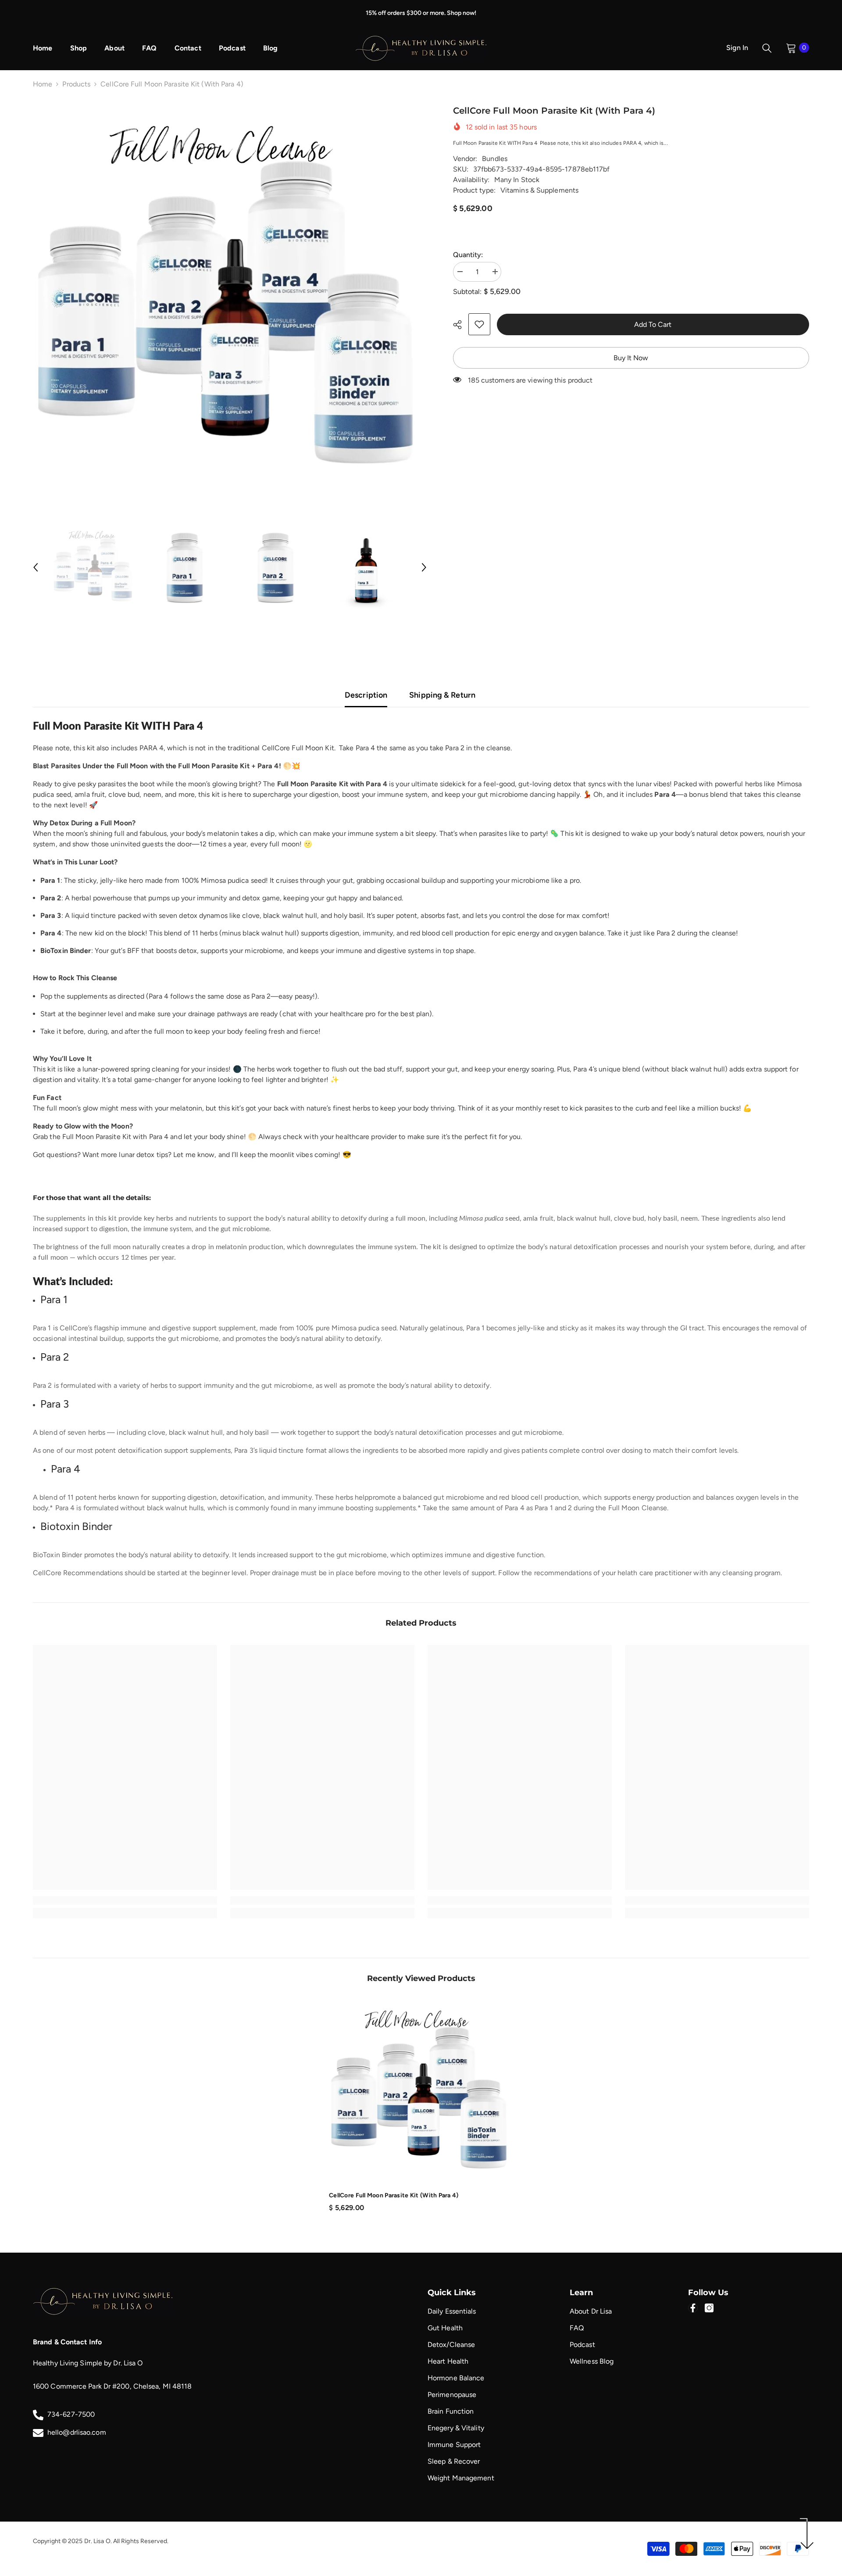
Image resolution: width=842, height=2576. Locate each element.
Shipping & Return (442, 695)
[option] (230, 301)
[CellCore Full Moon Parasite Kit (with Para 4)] (421, 2092)
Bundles (495, 159)
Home (43, 84)
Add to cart (652, 324)
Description (366, 695)
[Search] (767, 48)
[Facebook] (693, 2308)
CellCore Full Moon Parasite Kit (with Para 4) (394, 2195)
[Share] (461, 325)
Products (76, 84)
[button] (36, 567)
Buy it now (631, 358)
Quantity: (468, 255)
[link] (479, 324)
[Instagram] (709, 2308)
